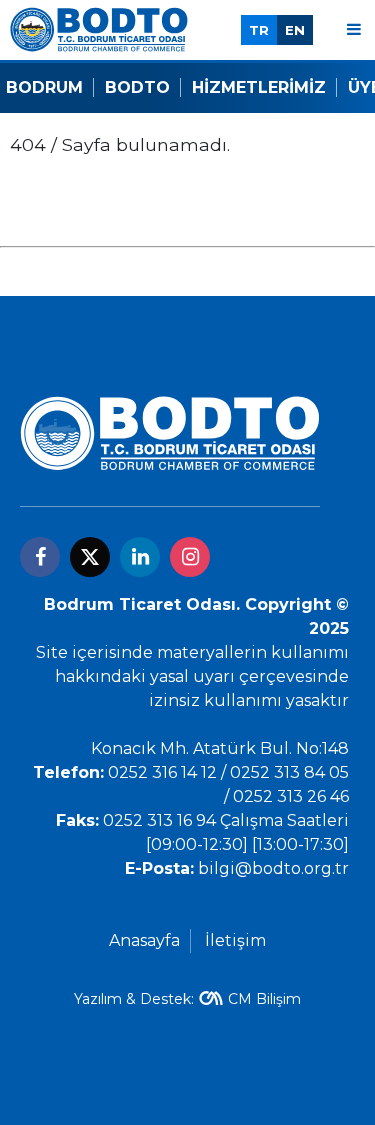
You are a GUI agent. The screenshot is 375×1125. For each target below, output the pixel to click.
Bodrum (44, 87)
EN (295, 30)
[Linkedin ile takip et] (140, 557)
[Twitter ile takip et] (90, 557)
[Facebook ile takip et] (40, 557)
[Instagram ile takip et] (190, 557)
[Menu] (354, 29)
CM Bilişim (264, 999)
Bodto (137, 87)
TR (259, 30)
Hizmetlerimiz (259, 87)
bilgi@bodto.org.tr (273, 868)
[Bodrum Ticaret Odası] (99, 28)
